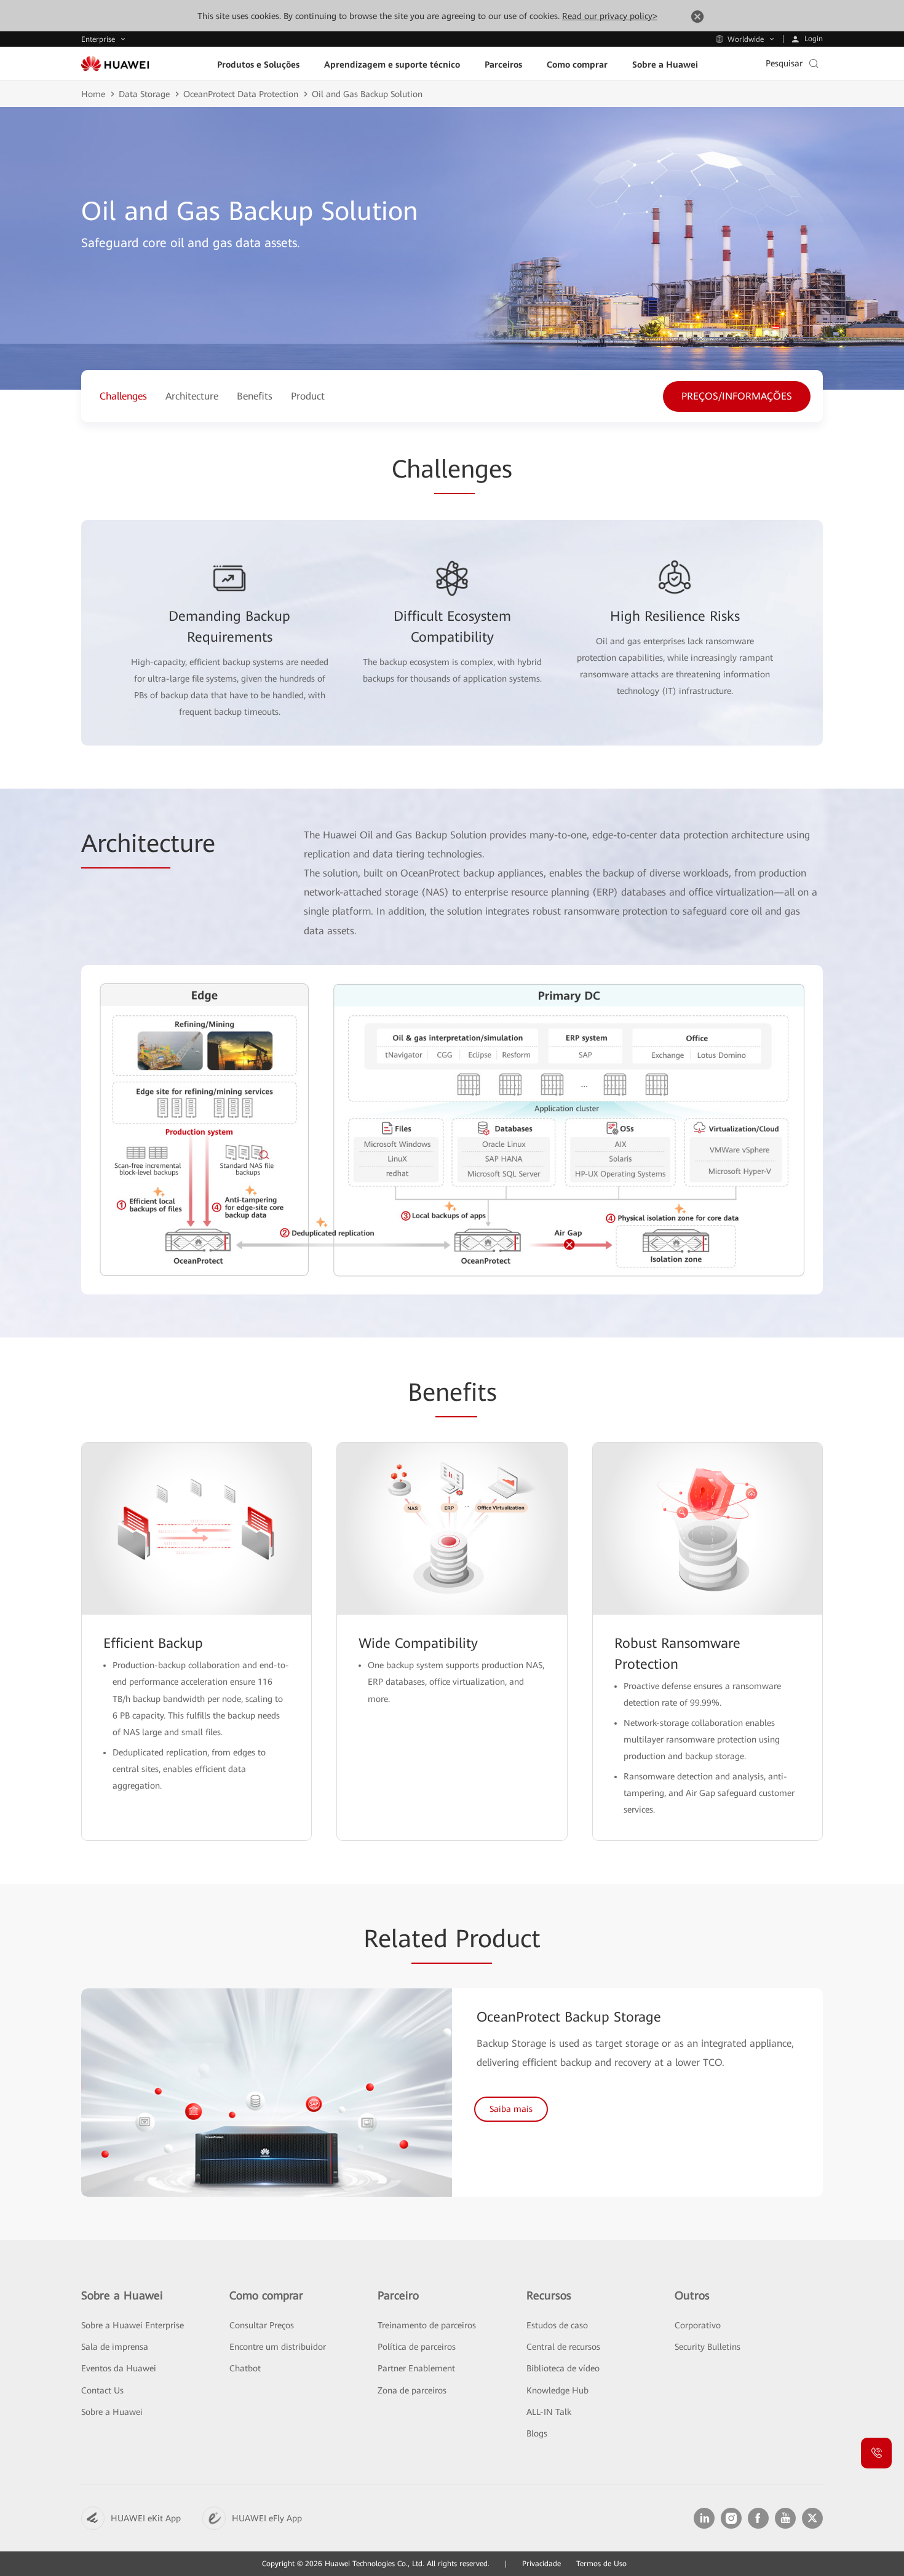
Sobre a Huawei (112, 2412)
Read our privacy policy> (610, 16)
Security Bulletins (708, 2347)
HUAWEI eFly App (267, 2518)
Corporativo (698, 2325)
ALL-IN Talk (549, 2412)
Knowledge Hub (557, 2390)
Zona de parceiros (412, 2390)
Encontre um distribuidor (278, 2347)
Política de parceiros (417, 2347)
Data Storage (144, 94)
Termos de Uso (601, 2564)
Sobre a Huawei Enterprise (133, 2325)
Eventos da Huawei (119, 2368)
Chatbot (245, 2368)
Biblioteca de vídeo (563, 2368)
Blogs (537, 2433)
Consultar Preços (262, 2325)
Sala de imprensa (115, 2347)
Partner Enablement (416, 2368)
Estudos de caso (557, 2325)
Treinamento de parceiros (427, 2325)
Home (93, 94)
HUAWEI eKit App (146, 2518)
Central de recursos (563, 2347)
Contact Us (102, 2390)
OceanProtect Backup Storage (569, 2017)
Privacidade (541, 2564)
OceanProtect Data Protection (241, 94)
